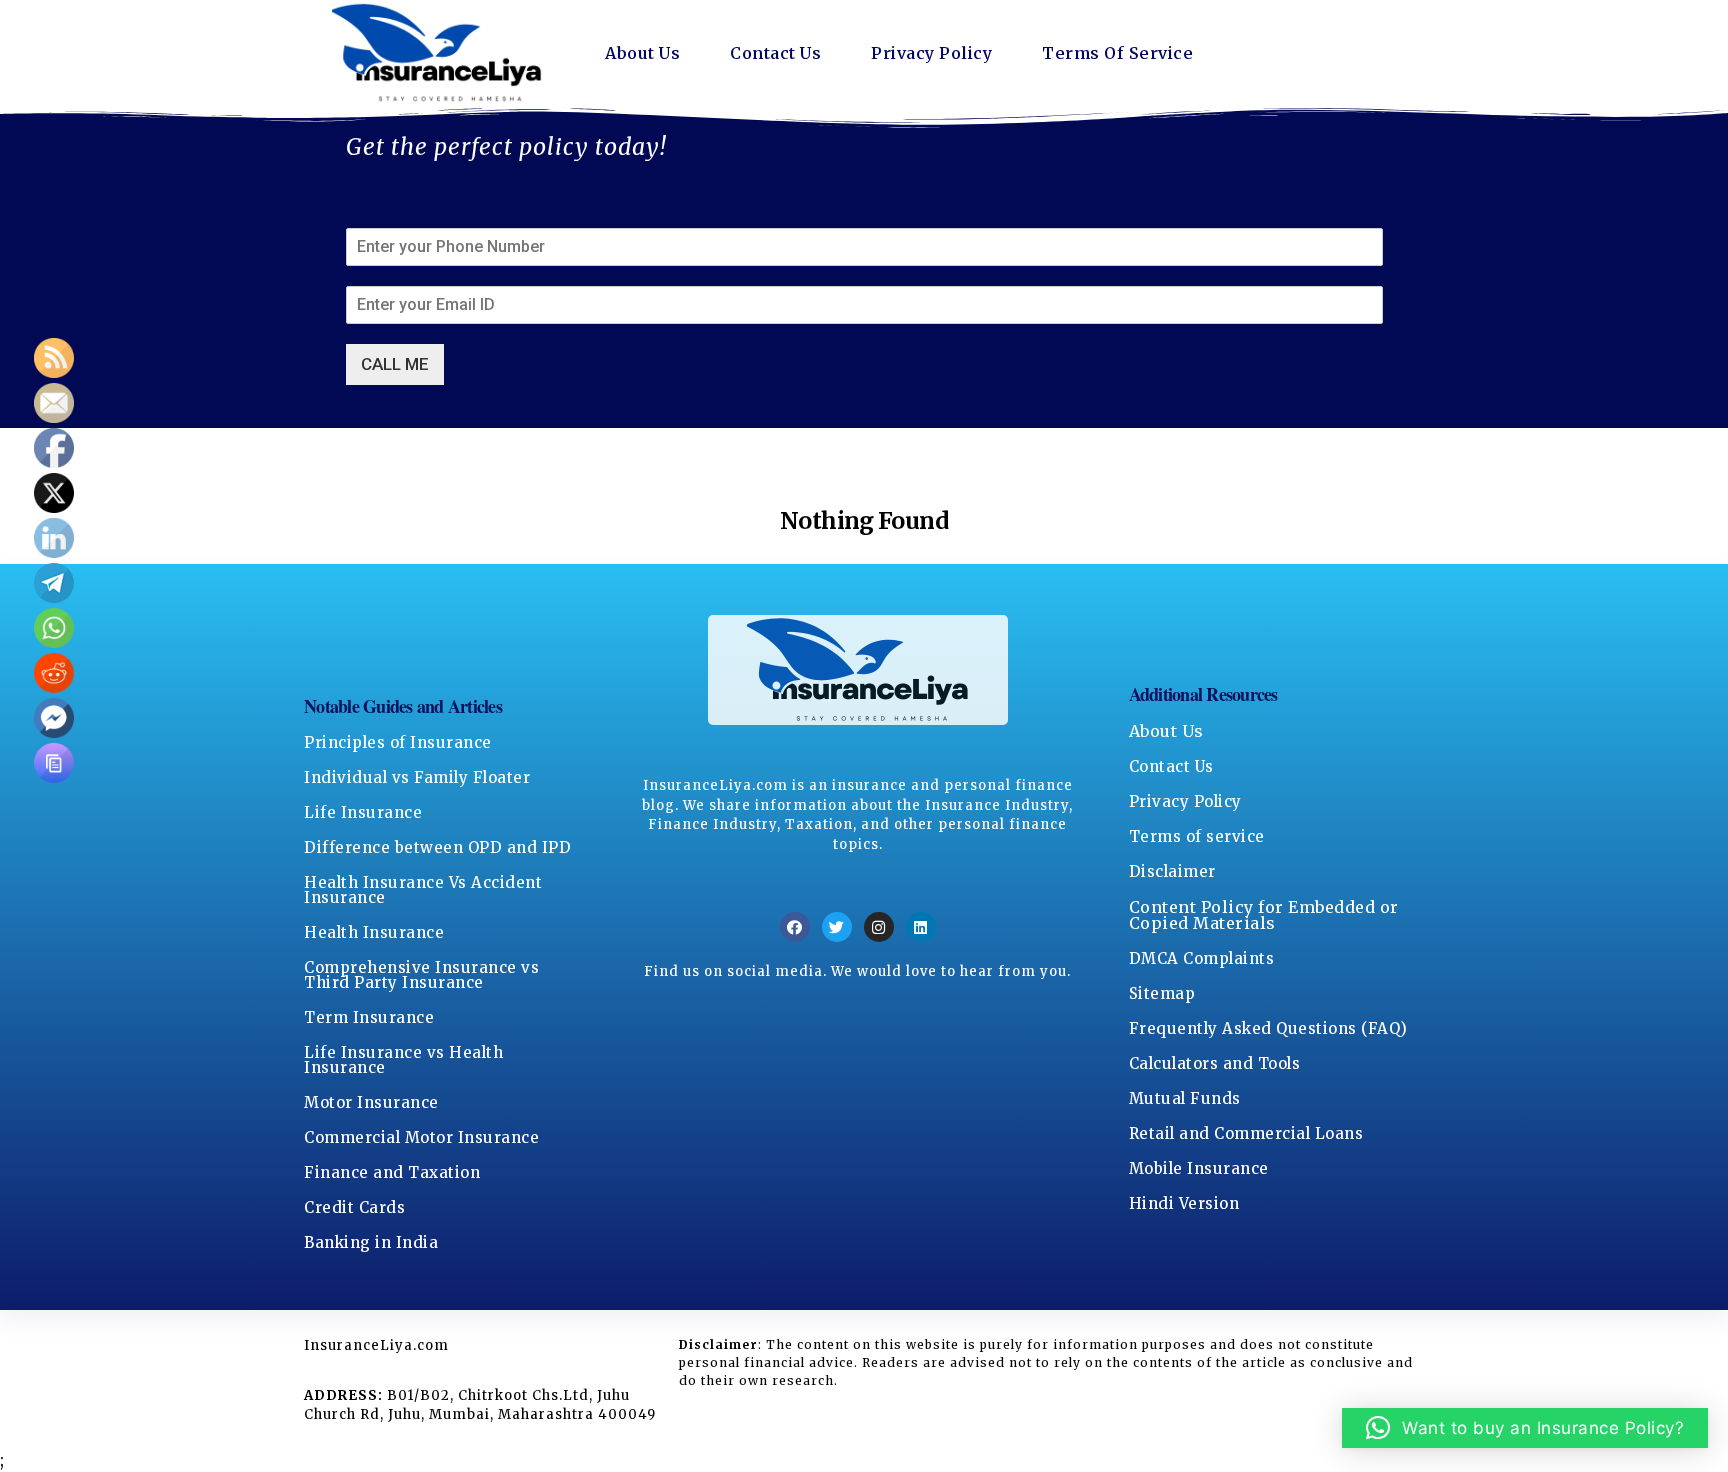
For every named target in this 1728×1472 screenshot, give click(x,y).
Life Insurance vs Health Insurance (403, 1060)
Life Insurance (363, 812)
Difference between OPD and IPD (437, 847)
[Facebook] (795, 927)
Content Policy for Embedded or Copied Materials (1264, 915)
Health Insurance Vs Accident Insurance (423, 890)
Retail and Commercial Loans (1246, 1133)
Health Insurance (374, 932)
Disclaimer (1172, 871)
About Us (642, 53)
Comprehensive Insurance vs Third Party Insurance (421, 975)
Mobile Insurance (1199, 1168)
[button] (1525, 1428)
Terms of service (1197, 836)
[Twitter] (837, 927)
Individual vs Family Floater (417, 777)
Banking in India (371, 1242)
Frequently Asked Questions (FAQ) (1268, 1028)
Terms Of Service (1117, 53)
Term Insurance (369, 1017)
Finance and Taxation (392, 1172)
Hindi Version (1184, 1203)
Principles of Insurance (398, 742)
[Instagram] (879, 927)
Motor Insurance (371, 1102)
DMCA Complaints (1202, 958)
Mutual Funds (1185, 1098)
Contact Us (775, 53)
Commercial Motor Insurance (421, 1137)
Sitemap (1162, 993)
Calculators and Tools (1215, 1063)
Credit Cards (354, 1207)
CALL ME (395, 364)
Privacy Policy (931, 53)
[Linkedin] (921, 927)
